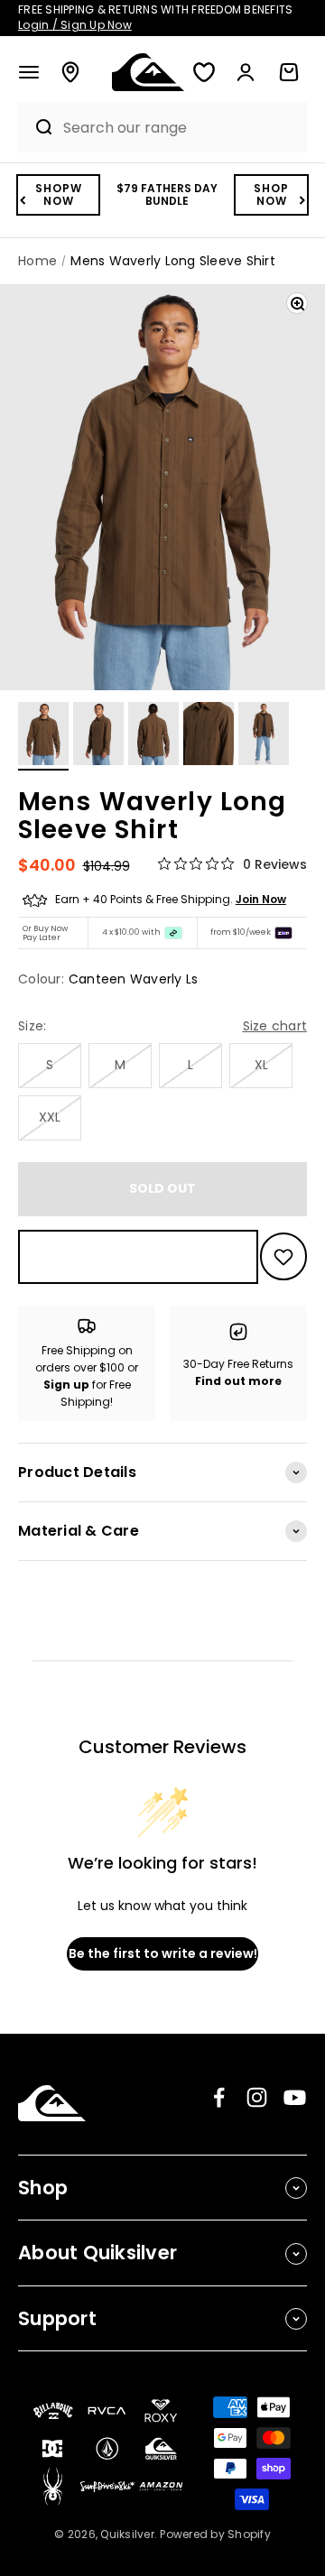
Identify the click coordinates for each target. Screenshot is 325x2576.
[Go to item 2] (98, 736)
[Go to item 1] (43, 736)
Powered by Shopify (215, 2534)
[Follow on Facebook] (219, 2097)
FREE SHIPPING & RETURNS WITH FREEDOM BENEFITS (155, 17)
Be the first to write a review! (163, 1953)
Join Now (261, 899)
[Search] (36, 127)
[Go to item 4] (209, 736)
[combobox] (181, 128)
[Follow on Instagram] (257, 2097)
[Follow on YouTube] (295, 2097)
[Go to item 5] (264, 736)
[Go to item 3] (153, 736)
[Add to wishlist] (283, 1256)
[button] (29, 72)
